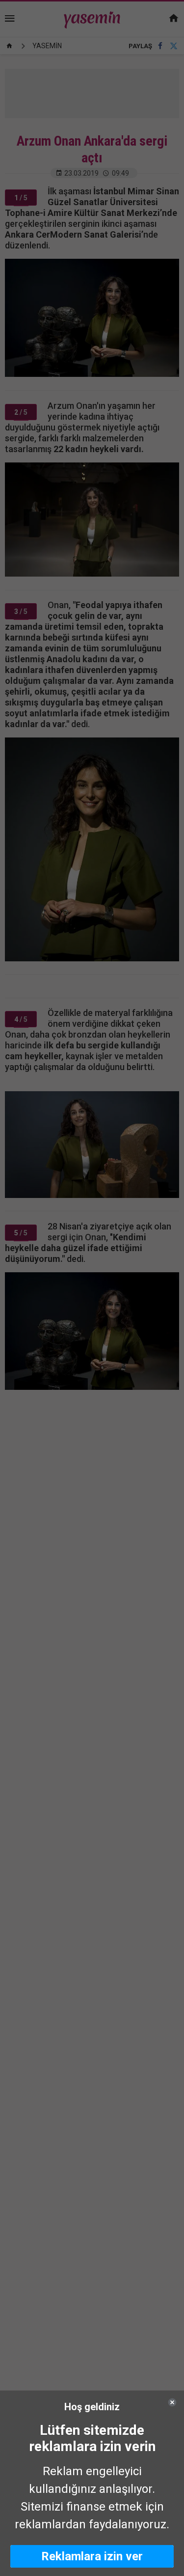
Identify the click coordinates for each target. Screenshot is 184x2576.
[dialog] (92, 2483)
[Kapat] (172, 2402)
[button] (92, 2556)
